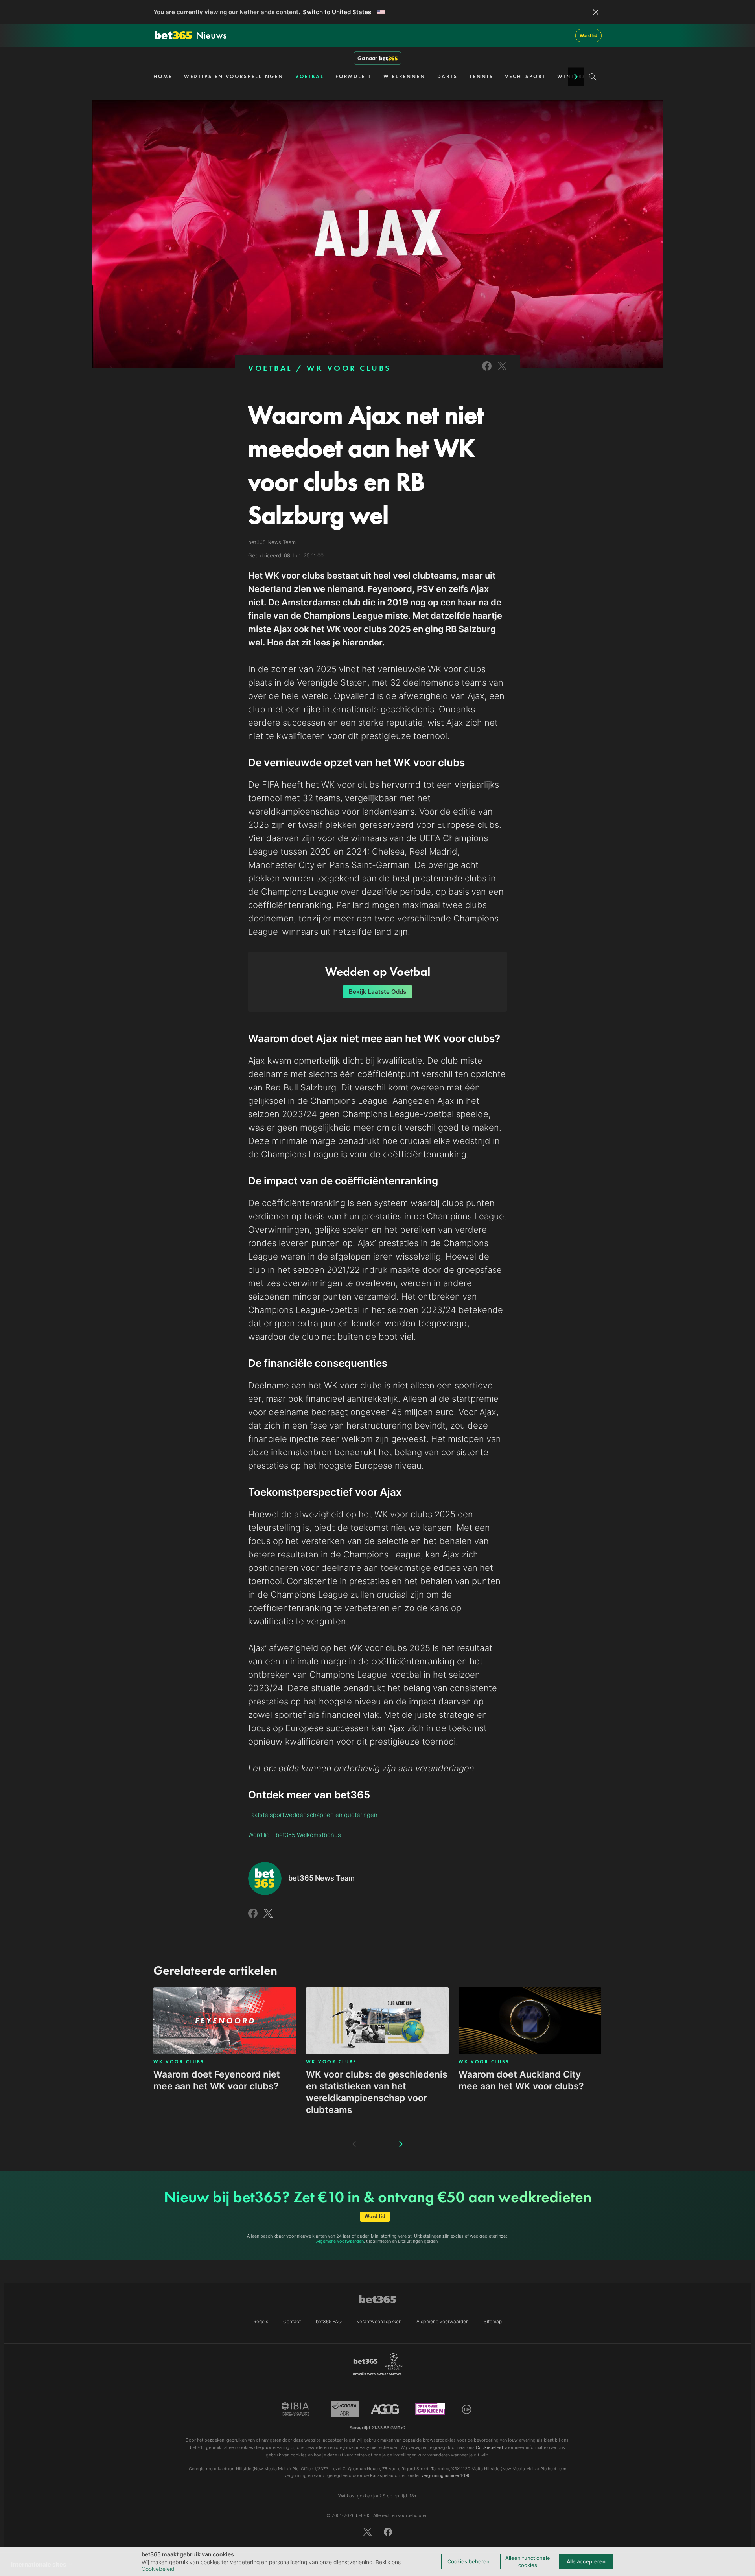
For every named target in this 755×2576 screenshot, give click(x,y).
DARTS (448, 76)
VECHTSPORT (525, 76)
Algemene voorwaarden (340, 2241)
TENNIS (481, 76)
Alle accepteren (586, 2561)
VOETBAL (309, 76)
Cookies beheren (469, 2561)
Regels (261, 2321)
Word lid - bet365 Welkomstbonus (295, 1835)
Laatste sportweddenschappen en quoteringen (313, 1815)
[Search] (593, 77)
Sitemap (493, 2321)
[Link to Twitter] (502, 371)
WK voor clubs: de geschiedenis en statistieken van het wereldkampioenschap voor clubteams (377, 2092)
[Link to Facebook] (487, 371)
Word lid (588, 35)
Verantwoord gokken (379, 2321)
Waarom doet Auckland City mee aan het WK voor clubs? (521, 2080)
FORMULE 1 (353, 76)
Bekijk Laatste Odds (377, 992)
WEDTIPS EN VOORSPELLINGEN (234, 76)
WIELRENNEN (404, 76)
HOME (163, 76)
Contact (292, 2321)
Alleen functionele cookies (528, 2561)
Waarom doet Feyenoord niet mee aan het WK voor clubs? (217, 2080)
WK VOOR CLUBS (349, 368)
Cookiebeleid (158, 2569)
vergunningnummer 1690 (446, 2475)
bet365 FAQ (329, 2321)
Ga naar (367, 58)
